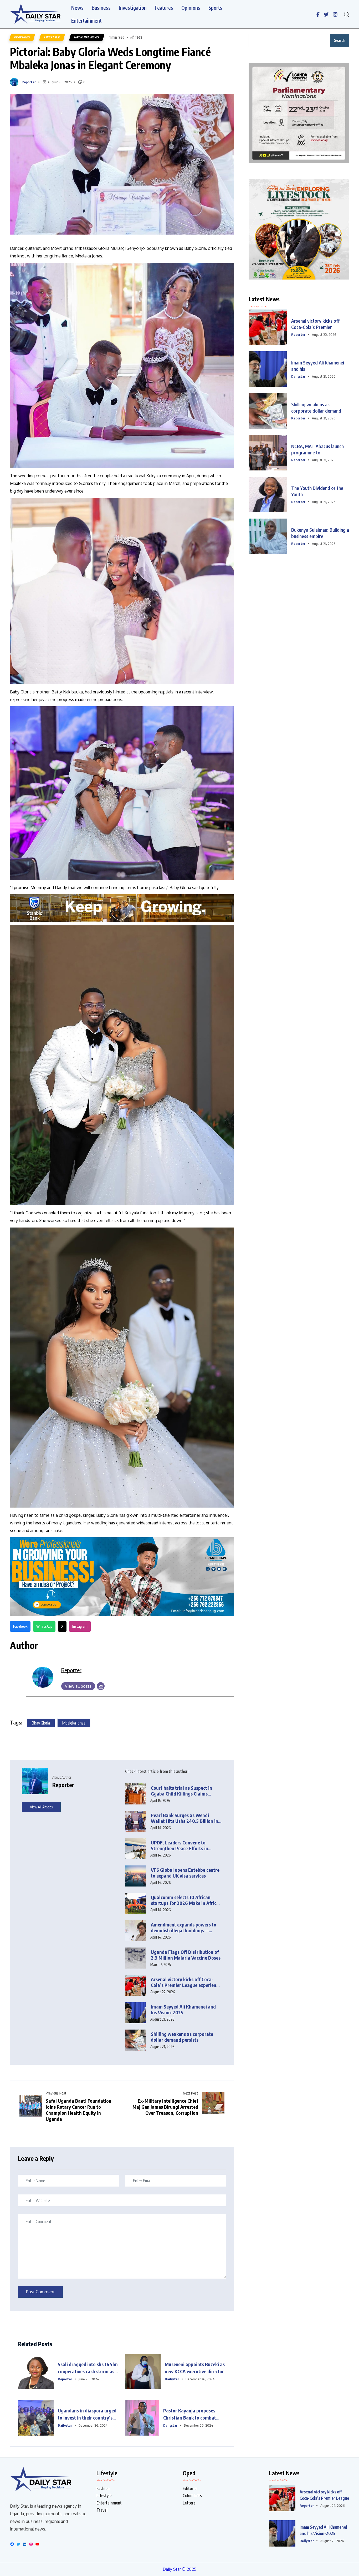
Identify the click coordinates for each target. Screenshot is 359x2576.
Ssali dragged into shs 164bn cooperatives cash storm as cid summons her (88, 2368)
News (77, 8)
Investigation (133, 8)
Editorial (190, 2488)
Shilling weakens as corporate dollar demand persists (182, 2037)
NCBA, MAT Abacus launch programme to (317, 449)
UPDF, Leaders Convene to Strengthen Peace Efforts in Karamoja (179, 1846)
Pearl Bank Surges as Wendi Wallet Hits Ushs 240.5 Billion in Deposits (184, 1818)
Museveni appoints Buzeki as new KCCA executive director (195, 2368)
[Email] (101, 1686)
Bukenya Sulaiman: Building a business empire (320, 533)
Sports (215, 8)
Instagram (80, 1626)
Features (164, 8)
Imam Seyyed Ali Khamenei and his (318, 366)
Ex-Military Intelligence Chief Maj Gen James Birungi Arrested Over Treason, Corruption (165, 2107)
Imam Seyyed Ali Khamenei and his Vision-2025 (183, 2010)
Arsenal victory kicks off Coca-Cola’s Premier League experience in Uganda (186, 1982)
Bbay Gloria (41, 1723)
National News (87, 37)
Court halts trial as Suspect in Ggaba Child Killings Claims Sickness (181, 1791)
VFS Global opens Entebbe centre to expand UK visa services (185, 1873)
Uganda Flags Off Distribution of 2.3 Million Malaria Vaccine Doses (186, 1955)
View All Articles (41, 1807)
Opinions (191, 8)
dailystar (172, 2379)
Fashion (103, 2488)
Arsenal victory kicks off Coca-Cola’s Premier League (324, 2495)
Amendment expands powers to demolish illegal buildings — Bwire (184, 1928)
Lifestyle (52, 37)
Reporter (29, 82)
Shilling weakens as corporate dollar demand (316, 407)
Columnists (192, 2496)
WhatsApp (44, 1626)
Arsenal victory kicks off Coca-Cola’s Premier (315, 324)
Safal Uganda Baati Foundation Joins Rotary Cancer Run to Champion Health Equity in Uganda (79, 2110)
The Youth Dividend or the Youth (317, 491)
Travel (102, 2510)
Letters (189, 2503)
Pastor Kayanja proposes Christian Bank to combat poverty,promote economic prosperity (191, 2414)
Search (340, 40)
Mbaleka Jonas (74, 1723)
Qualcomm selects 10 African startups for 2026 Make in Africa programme (185, 1900)
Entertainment (86, 21)
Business (101, 8)
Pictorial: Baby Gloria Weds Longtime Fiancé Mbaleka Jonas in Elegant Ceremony (110, 58)
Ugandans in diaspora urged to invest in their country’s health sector (87, 2414)
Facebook (20, 1626)
